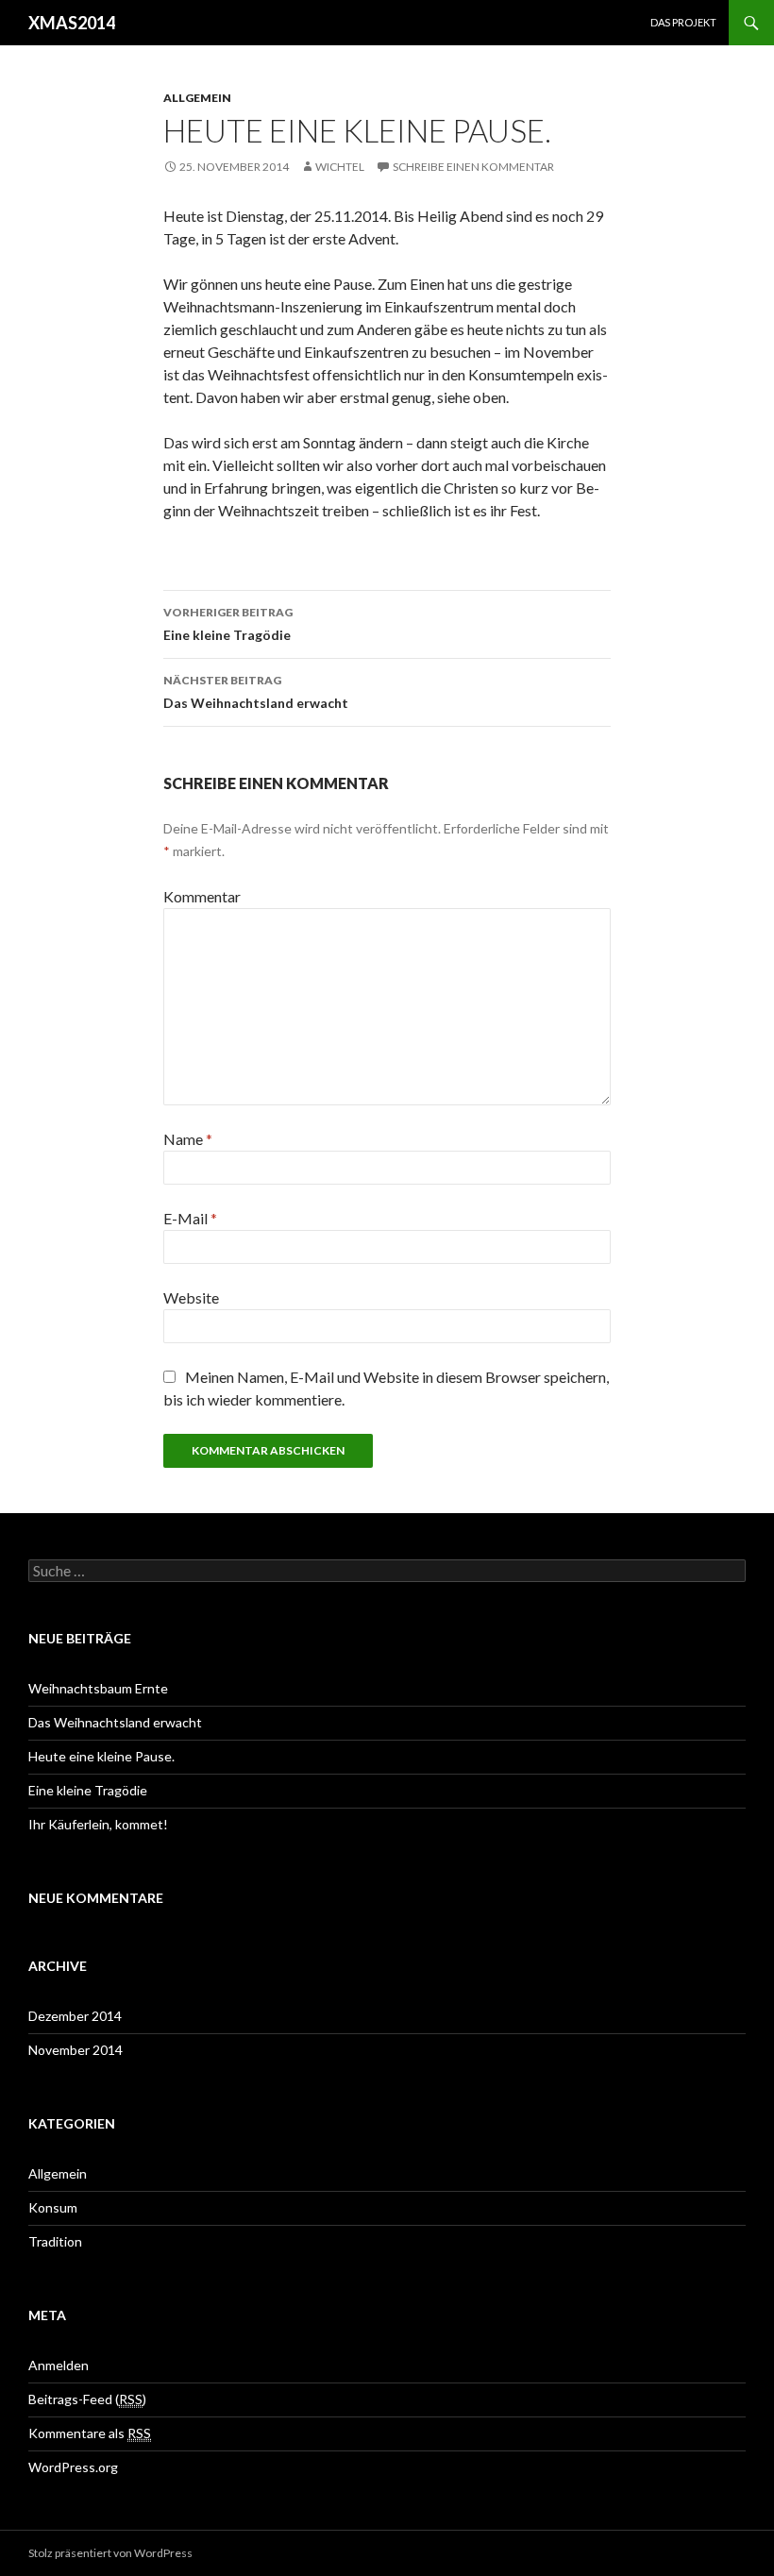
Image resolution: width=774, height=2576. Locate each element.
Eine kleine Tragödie (228, 624)
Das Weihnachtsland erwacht (256, 692)
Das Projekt (683, 22)
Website (191, 1297)
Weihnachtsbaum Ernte (98, 1688)
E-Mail (190, 1218)
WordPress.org (73, 2467)
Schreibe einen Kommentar (473, 167)
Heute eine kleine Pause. (101, 1756)
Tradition (55, 2241)
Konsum (53, 2207)
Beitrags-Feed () (87, 2399)
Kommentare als (90, 2433)
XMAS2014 (72, 23)
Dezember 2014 (75, 2016)
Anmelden (59, 2365)
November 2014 (76, 2050)
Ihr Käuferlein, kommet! (98, 1824)
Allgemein (197, 98)
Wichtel (340, 167)
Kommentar (202, 896)
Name (188, 1139)
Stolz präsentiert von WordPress (110, 2553)
